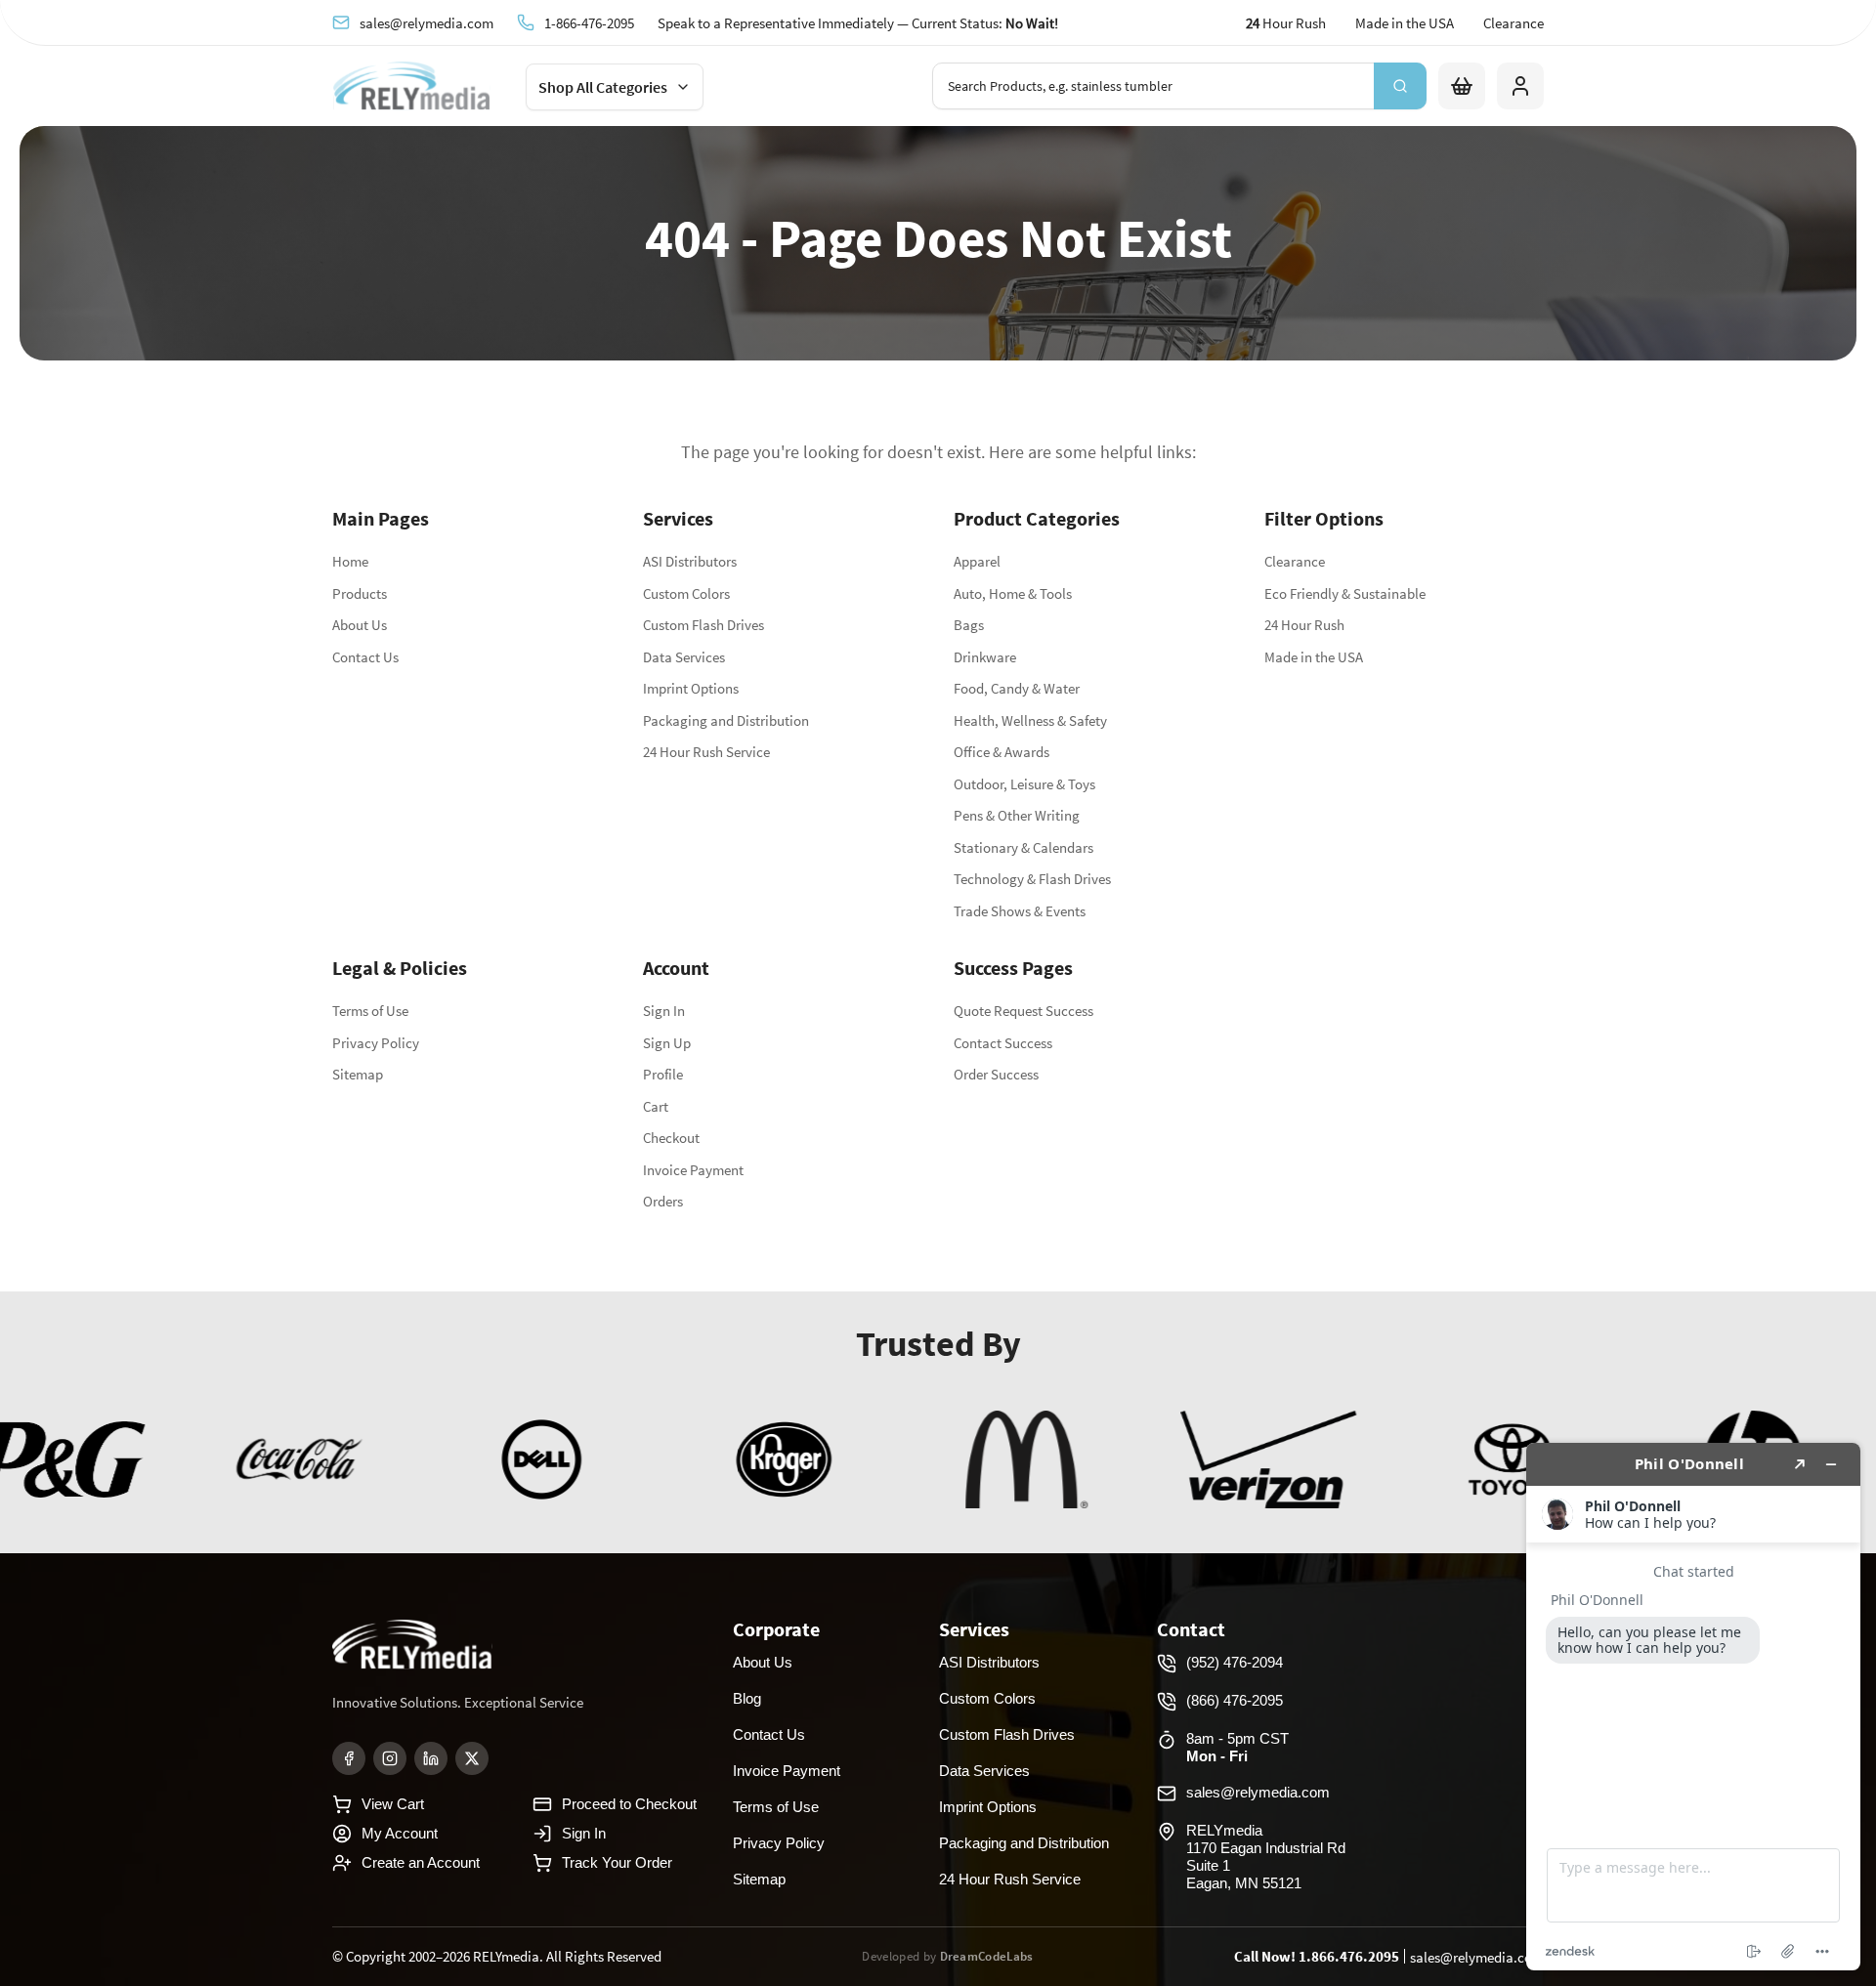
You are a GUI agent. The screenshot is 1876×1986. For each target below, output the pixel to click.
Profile (663, 1074)
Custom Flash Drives (703, 625)
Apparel (977, 561)
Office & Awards (1002, 752)
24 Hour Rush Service (706, 752)
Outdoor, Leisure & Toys (1024, 784)
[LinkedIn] (431, 1758)
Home (350, 561)
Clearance (1514, 23)
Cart (656, 1106)
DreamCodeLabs (987, 1956)
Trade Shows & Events (1020, 911)
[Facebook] (349, 1758)
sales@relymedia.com (426, 22)
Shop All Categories (603, 87)
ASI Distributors (690, 561)
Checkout (671, 1138)
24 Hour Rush (1304, 625)
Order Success (996, 1074)
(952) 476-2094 (1235, 1662)
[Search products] (1400, 86)
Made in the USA (1405, 23)
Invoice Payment (693, 1170)
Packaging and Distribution (726, 720)
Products (360, 593)
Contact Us (365, 657)
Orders (663, 1201)
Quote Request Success (1023, 1011)
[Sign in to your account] (1520, 86)
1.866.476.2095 (1349, 1956)
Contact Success (1003, 1043)
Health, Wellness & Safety (1030, 720)
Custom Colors (686, 593)
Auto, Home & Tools (1013, 593)
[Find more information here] (1693, 1707)
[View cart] (1462, 86)
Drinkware (985, 657)
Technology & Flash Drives (1032, 879)
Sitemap (358, 1074)
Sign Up (667, 1043)
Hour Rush (1286, 23)
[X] (472, 1758)
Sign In (664, 1011)
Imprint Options (691, 688)
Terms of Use (370, 1011)
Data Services (684, 657)
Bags (969, 625)
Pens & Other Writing (1017, 815)
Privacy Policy (376, 1043)
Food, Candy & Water (1017, 688)
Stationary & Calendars (1023, 847)
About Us (360, 625)
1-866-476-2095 (589, 22)
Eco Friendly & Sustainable (1345, 593)
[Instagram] (390, 1758)
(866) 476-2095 (1235, 1700)
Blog (747, 1698)
